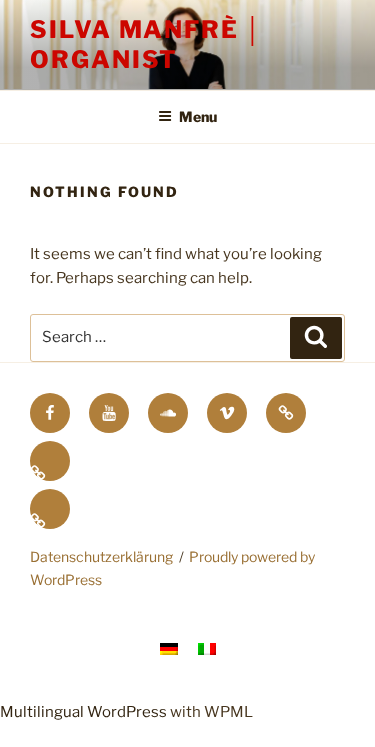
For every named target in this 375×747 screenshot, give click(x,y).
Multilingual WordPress (83, 712)
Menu (198, 116)
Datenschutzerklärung (101, 556)
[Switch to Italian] (50, 509)
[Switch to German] (50, 461)
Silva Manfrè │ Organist (146, 44)
